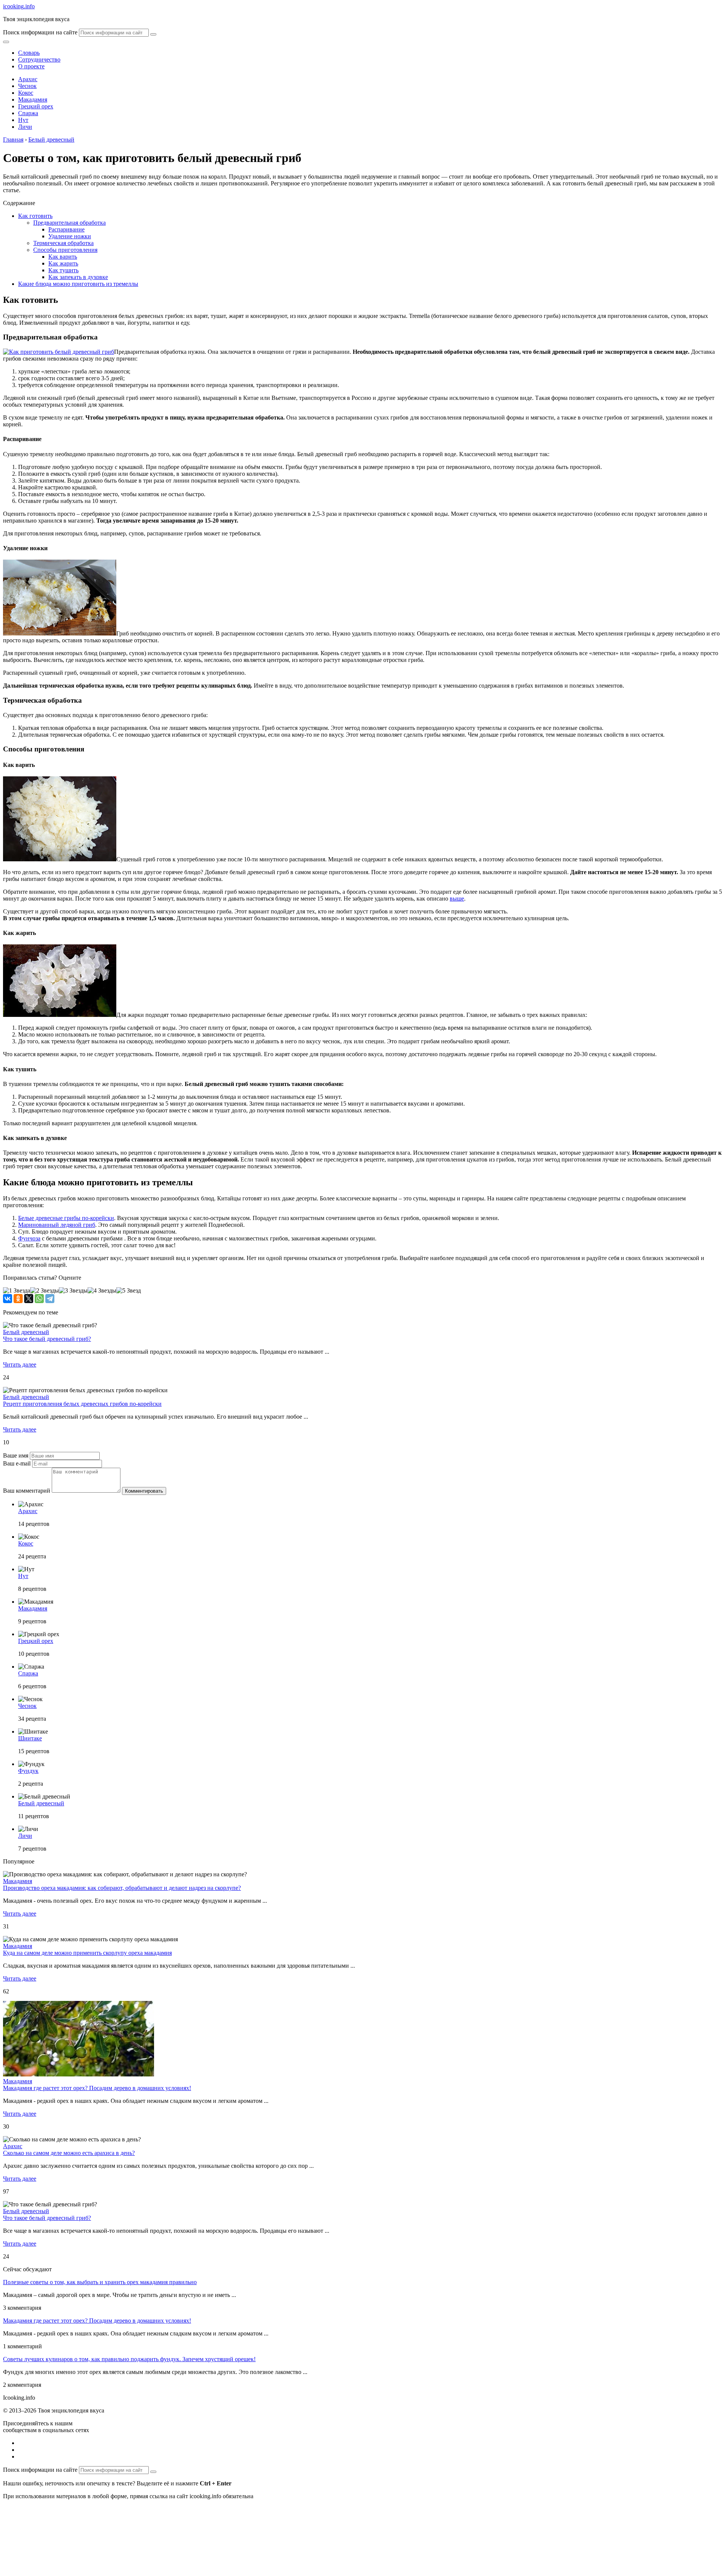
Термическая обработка (63, 243)
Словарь (29, 53)
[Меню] (6, 42)
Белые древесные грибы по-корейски (66, 1218)
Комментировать (144, 1491)
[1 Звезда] (17, 1291)
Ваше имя (16, 1455)
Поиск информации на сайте (40, 32)
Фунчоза (29, 1238)
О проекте (31, 66)
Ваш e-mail (17, 1463)
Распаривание (66, 229)
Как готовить (35, 216)
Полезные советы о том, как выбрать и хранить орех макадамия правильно (100, 2282)
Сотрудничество (39, 59)
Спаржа (28, 113)
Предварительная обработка (69, 223)
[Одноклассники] (18, 1299)
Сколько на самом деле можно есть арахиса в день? (69, 2153)
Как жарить (63, 263)
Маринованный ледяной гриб (57, 1225)
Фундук (28, 1771)
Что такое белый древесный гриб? (47, 1339)
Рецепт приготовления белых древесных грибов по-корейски (82, 1404)
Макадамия (33, 99)
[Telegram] (50, 1299)
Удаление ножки (70, 236)
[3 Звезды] (73, 1291)
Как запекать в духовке (78, 277)
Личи (25, 127)
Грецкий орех (36, 106)
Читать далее (20, 1364)
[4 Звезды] (102, 1291)
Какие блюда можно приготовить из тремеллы (78, 284)
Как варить (63, 257)
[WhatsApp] (39, 1299)
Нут (23, 120)
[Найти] (153, 34)
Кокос (26, 93)
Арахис (28, 79)
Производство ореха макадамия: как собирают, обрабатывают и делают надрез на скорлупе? (122, 1888)
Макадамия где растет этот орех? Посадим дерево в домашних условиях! (97, 2088)
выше (457, 899)
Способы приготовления (65, 250)
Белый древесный (26, 1332)
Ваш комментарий (27, 1491)
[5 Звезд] (129, 1291)
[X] (29, 1299)
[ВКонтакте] (8, 1299)
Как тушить (63, 270)
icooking (19, 6)
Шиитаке (30, 1738)
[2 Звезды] (45, 1291)
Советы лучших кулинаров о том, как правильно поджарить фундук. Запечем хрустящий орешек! (129, 2359)
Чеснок (27, 86)
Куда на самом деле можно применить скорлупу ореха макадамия (87, 1953)
